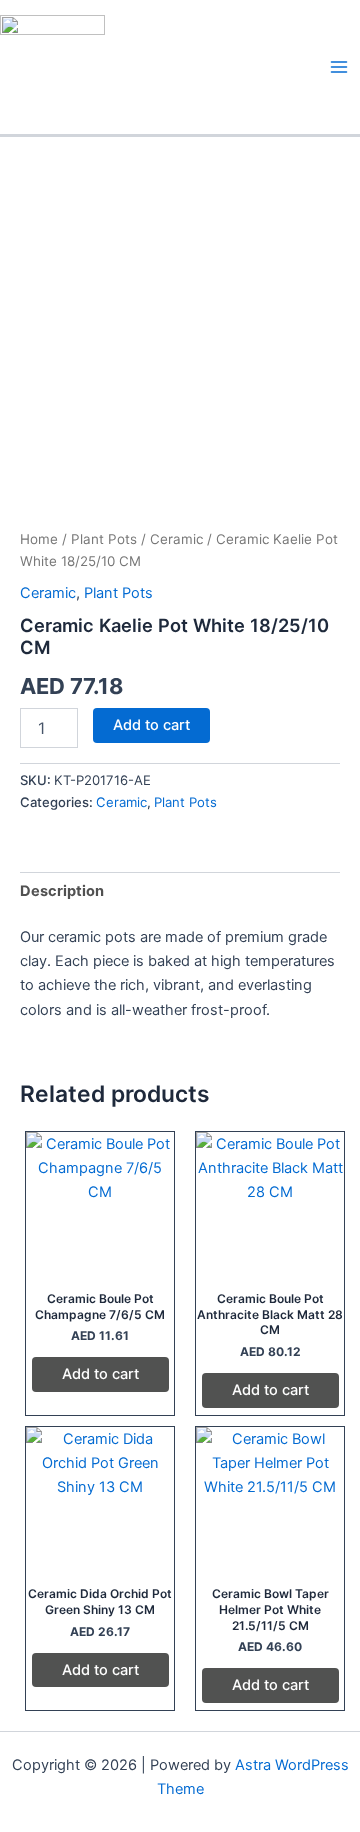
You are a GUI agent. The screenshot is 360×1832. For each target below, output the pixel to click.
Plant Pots (104, 539)
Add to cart (151, 725)
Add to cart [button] (100, 1374)
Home (39, 539)
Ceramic (176, 539)
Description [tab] (62, 891)
